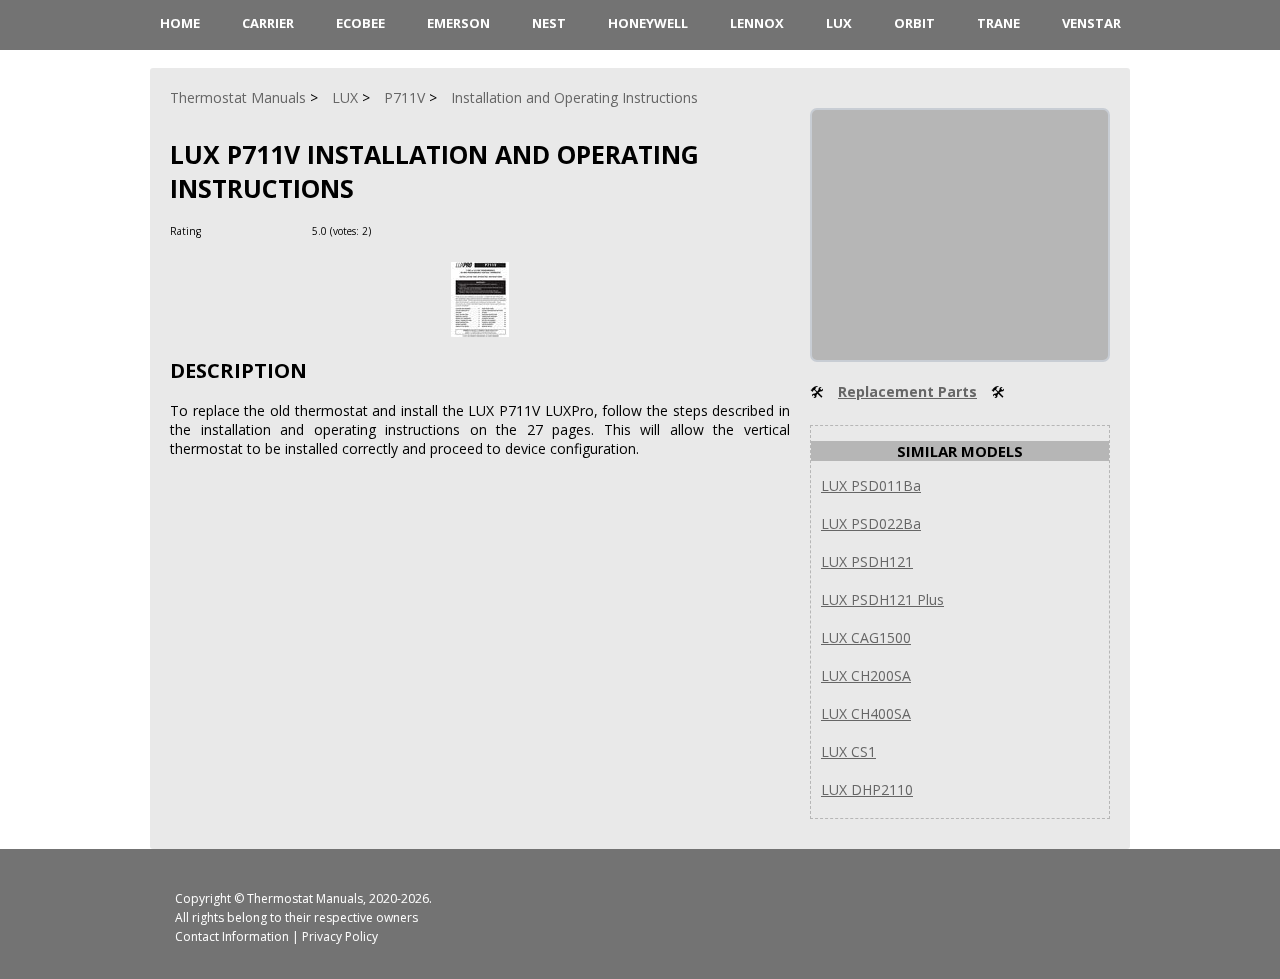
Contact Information (232, 936)
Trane (998, 23)
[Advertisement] (962, 235)
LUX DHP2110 (867, 789)
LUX (839, 23)
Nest (549, 23)
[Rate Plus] (389, 230)
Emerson (458, 23)
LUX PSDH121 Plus (882, 599)
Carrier (268, 23)
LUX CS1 (848, 751)
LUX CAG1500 (866, 637)
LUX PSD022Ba (871, 523)
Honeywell (648, 23)
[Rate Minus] (413, 230)
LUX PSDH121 (867, 561)
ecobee (360, 23)
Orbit (914, 23)
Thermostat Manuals (305, 898)
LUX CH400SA (866, 713)
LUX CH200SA (866, 675)
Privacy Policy (340, 936)
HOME (180, 23)
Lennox (757, 23)
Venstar (1091, 23)
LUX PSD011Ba (871, 485)
